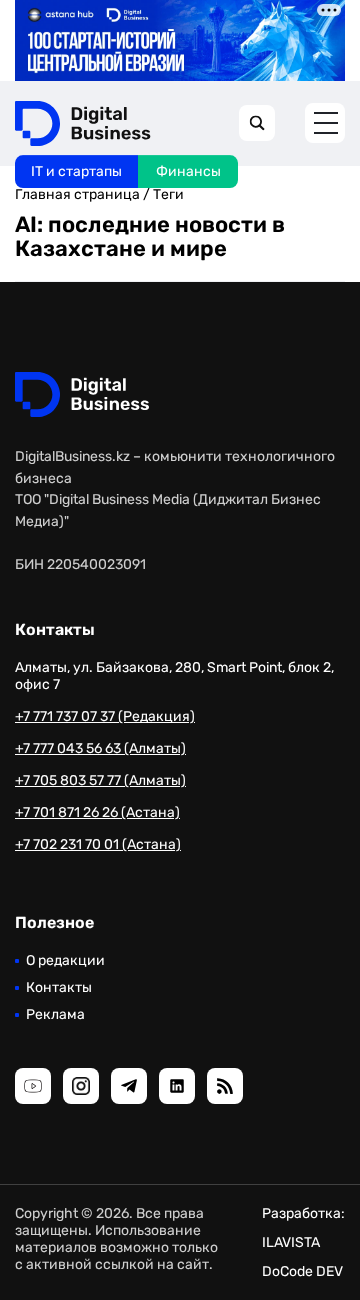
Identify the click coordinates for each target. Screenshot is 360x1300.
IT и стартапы (76, 171)
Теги (168, 194)
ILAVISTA (291, 1242)
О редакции (65, 960)
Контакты (59, 987)
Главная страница (77, 194)
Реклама (55, 1014)
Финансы (188, 171)
